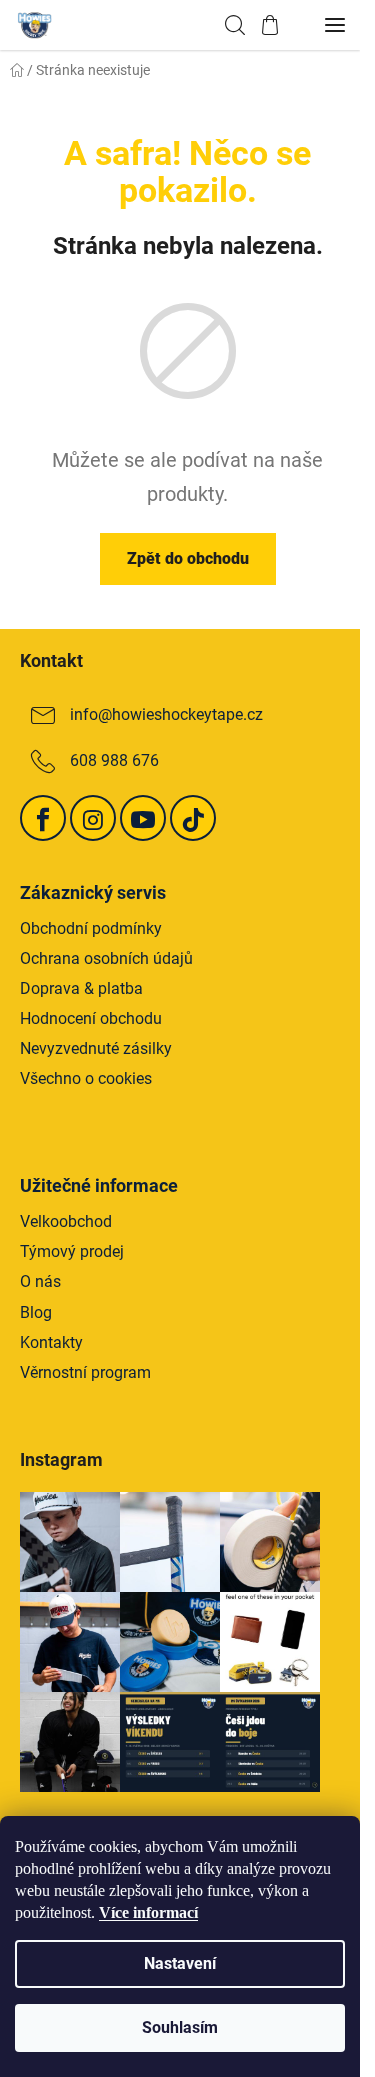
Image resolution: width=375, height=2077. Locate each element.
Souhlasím (180, 2027)
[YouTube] (143, 818)
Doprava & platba (81, 988)
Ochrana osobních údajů (106, 958)
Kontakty (51, 1342)
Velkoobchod (66, 1221)
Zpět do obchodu (188, 558)
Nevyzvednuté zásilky (96, 1048)
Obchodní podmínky (91, 928)
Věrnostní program (85, 1372)
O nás (40, 1281)
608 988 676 (114, 760)
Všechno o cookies (86, 1078)
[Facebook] (43, 818)
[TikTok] (193, 818)
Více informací (148, 1912)
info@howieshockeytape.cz (166, 714)
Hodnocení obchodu (91, 1018)
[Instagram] (93, 818)
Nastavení (180, 1963)
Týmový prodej (72, 1251)
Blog (36, 1312)
